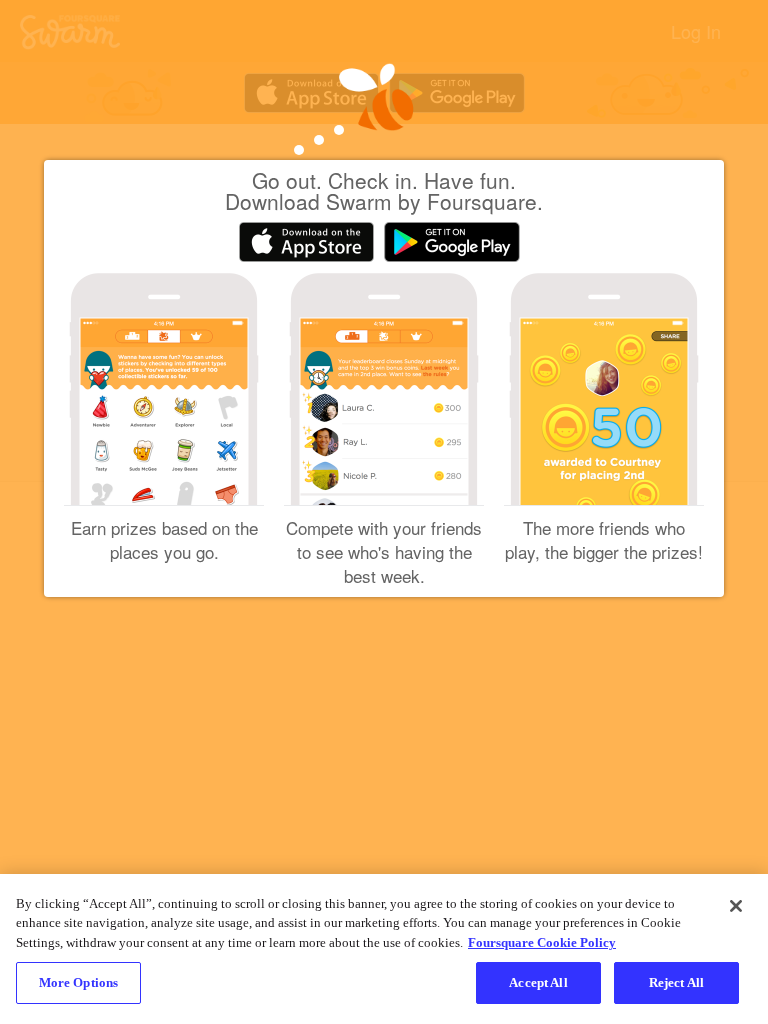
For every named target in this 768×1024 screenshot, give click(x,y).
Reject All (676, 982)
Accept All (538, 982)
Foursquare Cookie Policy (542, 942)
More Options (79, 982)
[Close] (736, 906)
